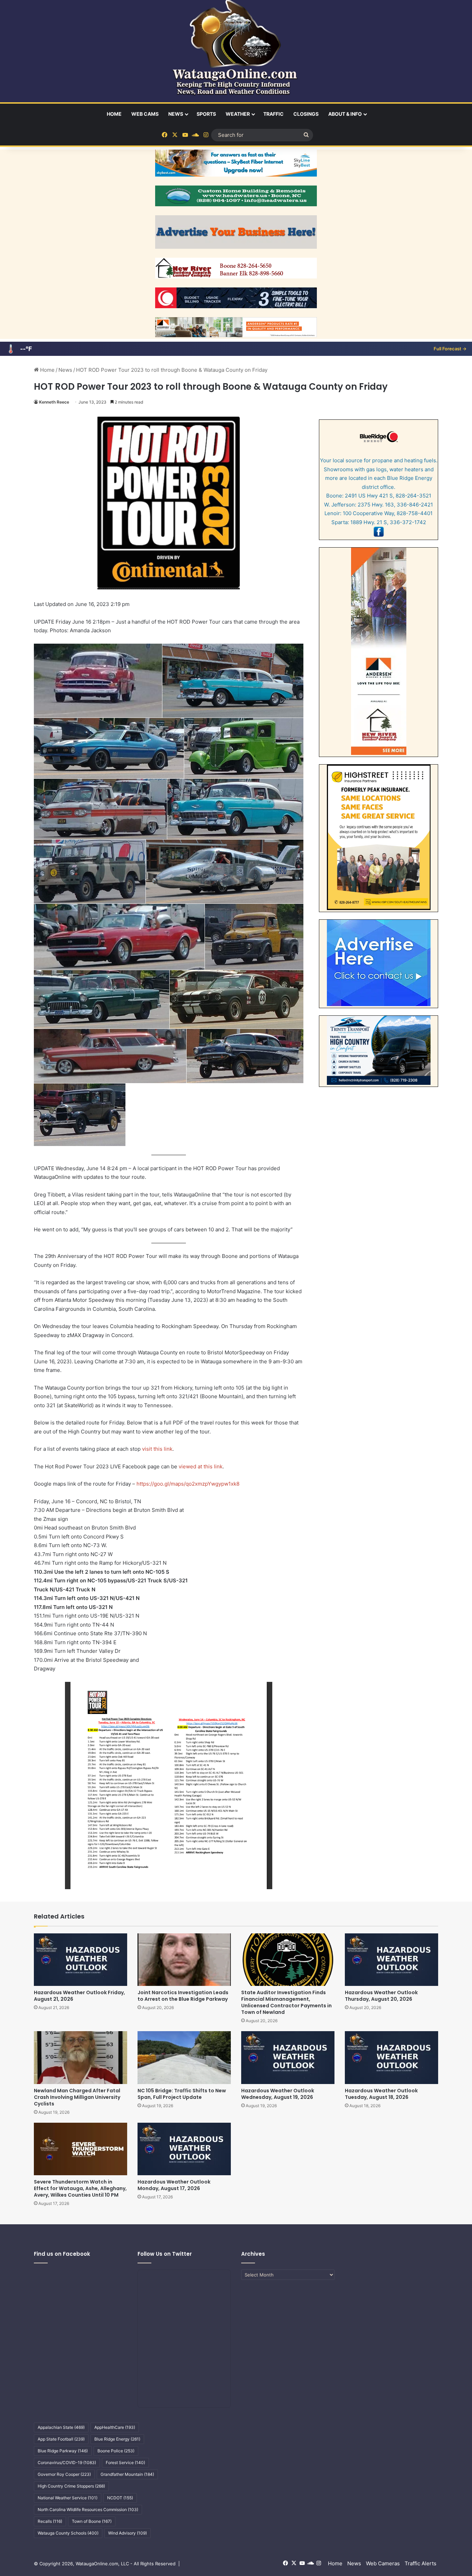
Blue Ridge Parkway (63, 2451)
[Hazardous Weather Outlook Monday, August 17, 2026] (184, 2149)
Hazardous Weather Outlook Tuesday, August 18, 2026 (381, 2094)
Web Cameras (383, 2563)
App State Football (61, 2439)
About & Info (345, 114)
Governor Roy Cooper (64, 2474)
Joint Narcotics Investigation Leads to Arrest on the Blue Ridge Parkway (183, 1996)
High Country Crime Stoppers (71, 2486)
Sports (206, 114)
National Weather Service (68, 2498)
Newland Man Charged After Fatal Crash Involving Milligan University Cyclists (77, 2097)
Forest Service (125, 2463)
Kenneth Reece (54, 402)
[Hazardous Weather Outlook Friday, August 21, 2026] (81, 1960)
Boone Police (116, 2451)
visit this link (157, 1449)
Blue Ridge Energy (117, 2439)
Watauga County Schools (68, 2533)
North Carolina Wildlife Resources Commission (88, 2509)
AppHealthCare (115, 2427)
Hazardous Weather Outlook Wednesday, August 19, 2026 (278, 2094)
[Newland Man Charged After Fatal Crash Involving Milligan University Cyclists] (81, 2057)
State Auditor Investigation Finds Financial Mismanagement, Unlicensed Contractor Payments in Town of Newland (286, 2002)
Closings (306, 114)
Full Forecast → (450, 349)
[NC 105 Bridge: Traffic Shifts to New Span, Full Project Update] (184, 2057)
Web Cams (145, 114)
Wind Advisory (128, 2533)
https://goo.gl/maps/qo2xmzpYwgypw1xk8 (188, 1484)
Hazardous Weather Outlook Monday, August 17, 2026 (174, 2185)
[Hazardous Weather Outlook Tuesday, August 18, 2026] (391, 2057)
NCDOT (120, 2498)
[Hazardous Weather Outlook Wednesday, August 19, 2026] (288, 2057)
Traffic (273, 114)
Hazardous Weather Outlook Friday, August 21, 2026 (79, 1996)
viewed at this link (201, 1466)
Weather (238, 114)
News (176, 114)
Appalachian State (61, 2427)
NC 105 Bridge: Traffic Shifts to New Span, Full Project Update (182, 2094)
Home (114, 114)
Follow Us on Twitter (165, 2254)
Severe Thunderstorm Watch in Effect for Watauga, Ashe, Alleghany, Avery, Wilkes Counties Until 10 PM (80, 2188)
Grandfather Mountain (127, 2474)
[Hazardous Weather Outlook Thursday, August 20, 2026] (391, 1960)
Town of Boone (92, 2521)
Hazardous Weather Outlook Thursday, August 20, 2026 (381, 1996)
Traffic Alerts (421, 2563)
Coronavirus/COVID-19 (67, 2463)
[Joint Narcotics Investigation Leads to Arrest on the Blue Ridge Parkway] (184, 1960)
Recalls (50, 2521)
